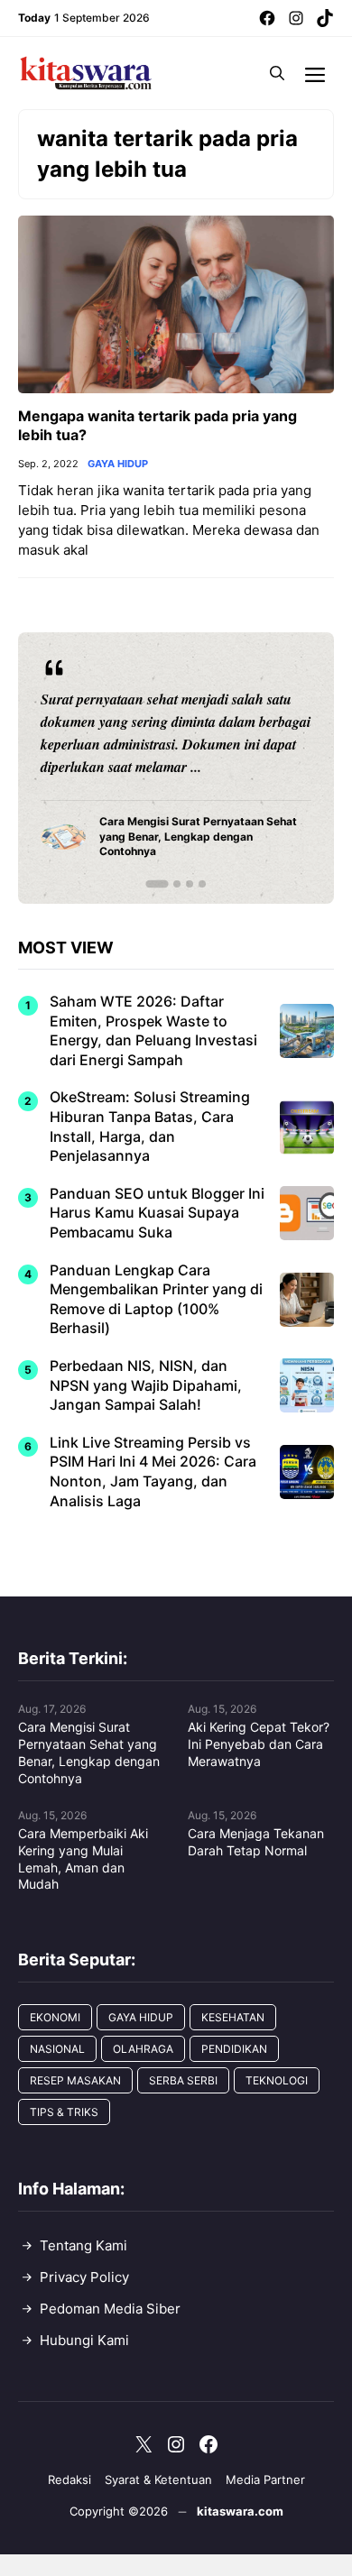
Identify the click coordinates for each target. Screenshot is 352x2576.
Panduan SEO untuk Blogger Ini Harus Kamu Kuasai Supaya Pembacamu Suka (157, 1213)
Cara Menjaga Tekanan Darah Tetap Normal (256, 1842)
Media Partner (265, 2479)
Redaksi (69, 2479)
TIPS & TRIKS (64, 2112)
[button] (277, 73)
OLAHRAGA (143, 2049)
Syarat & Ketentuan (158, 2479)
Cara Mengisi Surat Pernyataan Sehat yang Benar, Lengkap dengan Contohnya (89, 1753)
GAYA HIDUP (118, 464)
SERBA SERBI (183, 2080)
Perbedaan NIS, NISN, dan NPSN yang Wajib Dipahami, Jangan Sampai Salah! (146, 1385)
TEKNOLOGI (277, 2080)
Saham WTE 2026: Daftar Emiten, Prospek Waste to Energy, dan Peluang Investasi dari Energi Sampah (153, 1030)
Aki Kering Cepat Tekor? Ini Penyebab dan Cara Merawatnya (259, 1744)
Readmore (82, 768)
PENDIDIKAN (234, 2049)
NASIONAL (57, 2049)
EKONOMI (55, 2017)
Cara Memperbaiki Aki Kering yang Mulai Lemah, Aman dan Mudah (83, 1859)
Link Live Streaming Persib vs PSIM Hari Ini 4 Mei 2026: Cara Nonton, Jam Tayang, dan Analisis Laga (153, 1472)
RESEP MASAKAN (75, 2080)
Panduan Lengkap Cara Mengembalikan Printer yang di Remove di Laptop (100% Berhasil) (156, 1299)
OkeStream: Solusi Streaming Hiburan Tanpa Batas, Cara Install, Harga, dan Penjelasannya (150, 1126)
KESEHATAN (233, 2017)
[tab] (157, 884)
